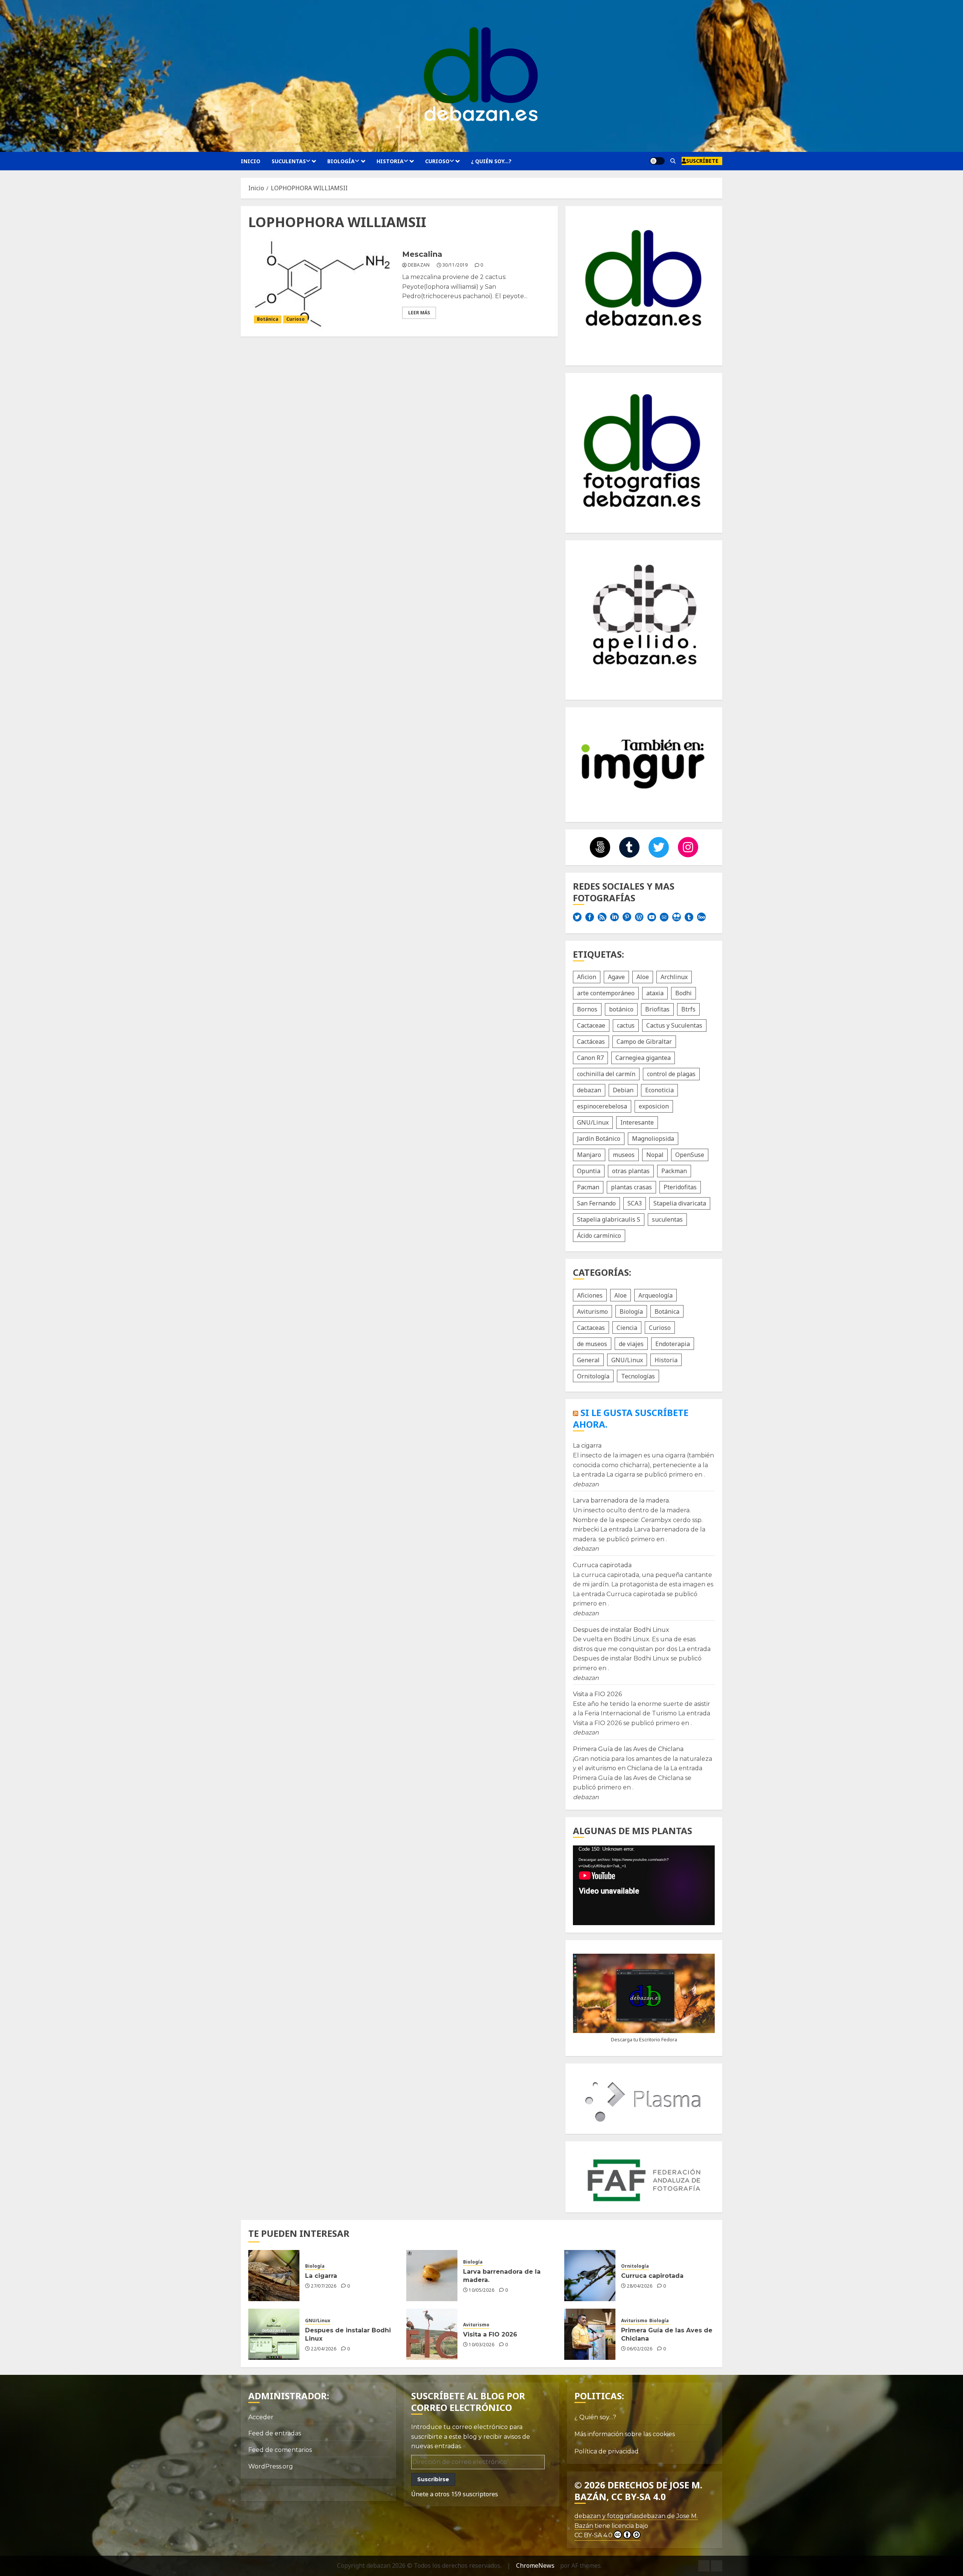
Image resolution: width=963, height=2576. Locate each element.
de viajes (631, 1344)
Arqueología (655, 1295)
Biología (341, 161)
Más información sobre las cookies (625, 2434)
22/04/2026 (324, 2349)
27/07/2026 (324, 2286)
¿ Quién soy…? (491, 161)
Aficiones (590, 1295)
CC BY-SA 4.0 (593, 2535)
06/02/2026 (639, 2349)
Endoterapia (673, 1344)
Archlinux (674, 977)
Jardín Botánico (599, 1139)
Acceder (261, 2417)
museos (624, 1155)
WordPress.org (271, 2466)
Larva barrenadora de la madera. (621, 1500)
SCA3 (635, 1203)
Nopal (655, 1155)
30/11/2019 (455, 265)
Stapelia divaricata (680, 1203)
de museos (592, 1344)
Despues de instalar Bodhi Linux (621, 1630)
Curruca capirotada (602, 1565)
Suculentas (289, 161)
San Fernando (596, 1203)
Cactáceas (591, 1042)
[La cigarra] (274, 2276)
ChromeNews (535, 2565)
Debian (623, 1090)
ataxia (655, 993)
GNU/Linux (593, 1122)
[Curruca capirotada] (590, 2276)
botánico (621, 1009)
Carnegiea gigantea (643, 1058)
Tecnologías (638, 1376)
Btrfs (688, 1009)
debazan (419, 265)
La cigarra (587, 1446)
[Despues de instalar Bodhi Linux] (274, 2334)
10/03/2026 (481, 2345)
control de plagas (671, 1074)
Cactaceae (591, 1025)
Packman (674, 1171)
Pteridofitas (680, 1187)
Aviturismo (592, 1312)
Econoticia (659, 1090)
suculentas (667, 1219)
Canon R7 (590, 1058)
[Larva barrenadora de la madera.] (432, 2276)
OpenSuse (690, 1155)
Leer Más (419, 313)
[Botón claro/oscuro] (657, 161)
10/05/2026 (481, 2290)
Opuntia (589, 1171)
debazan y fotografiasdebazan (620, 2516)
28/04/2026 (639, 2286)
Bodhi (684, 993)
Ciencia (627, 1328)
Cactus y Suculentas (674, 1025)
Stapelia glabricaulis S (609, 1219)
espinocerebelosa (602, 1106)
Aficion (587, 977)
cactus (626, 1025)
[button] (673, 161)
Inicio (251, 161)
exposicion (654, 1106)
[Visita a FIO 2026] (432, 2334)
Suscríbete (702, 161)
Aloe (643, 977)
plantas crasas (631, 1187)
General (588, 1360)
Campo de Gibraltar (644, 1042)
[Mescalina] (322, 284)
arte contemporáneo (606, 993)
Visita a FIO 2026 (597, 1694)
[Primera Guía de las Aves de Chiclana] (590, 2334)
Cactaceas (591, 1328)
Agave (616, 977)
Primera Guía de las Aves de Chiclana (628, 1749)
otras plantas (631, 1171)
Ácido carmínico (599, 1236)
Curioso (437, 161)
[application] (644, 1885)
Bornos (587, 1009)
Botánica (268, 319)
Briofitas (657, 1009)
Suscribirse (433, 2479)
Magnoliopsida (653, 1139)
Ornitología (593, 1376)
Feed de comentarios (280, 2450)
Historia (390, 161)
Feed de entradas (275, 2433)
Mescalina (422, 254)
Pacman (588, 1187)
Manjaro (589, 1155)
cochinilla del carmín (606, 1074)
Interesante (637, 1122)
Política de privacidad (607, 2451)
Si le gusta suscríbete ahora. (631, 1418)
